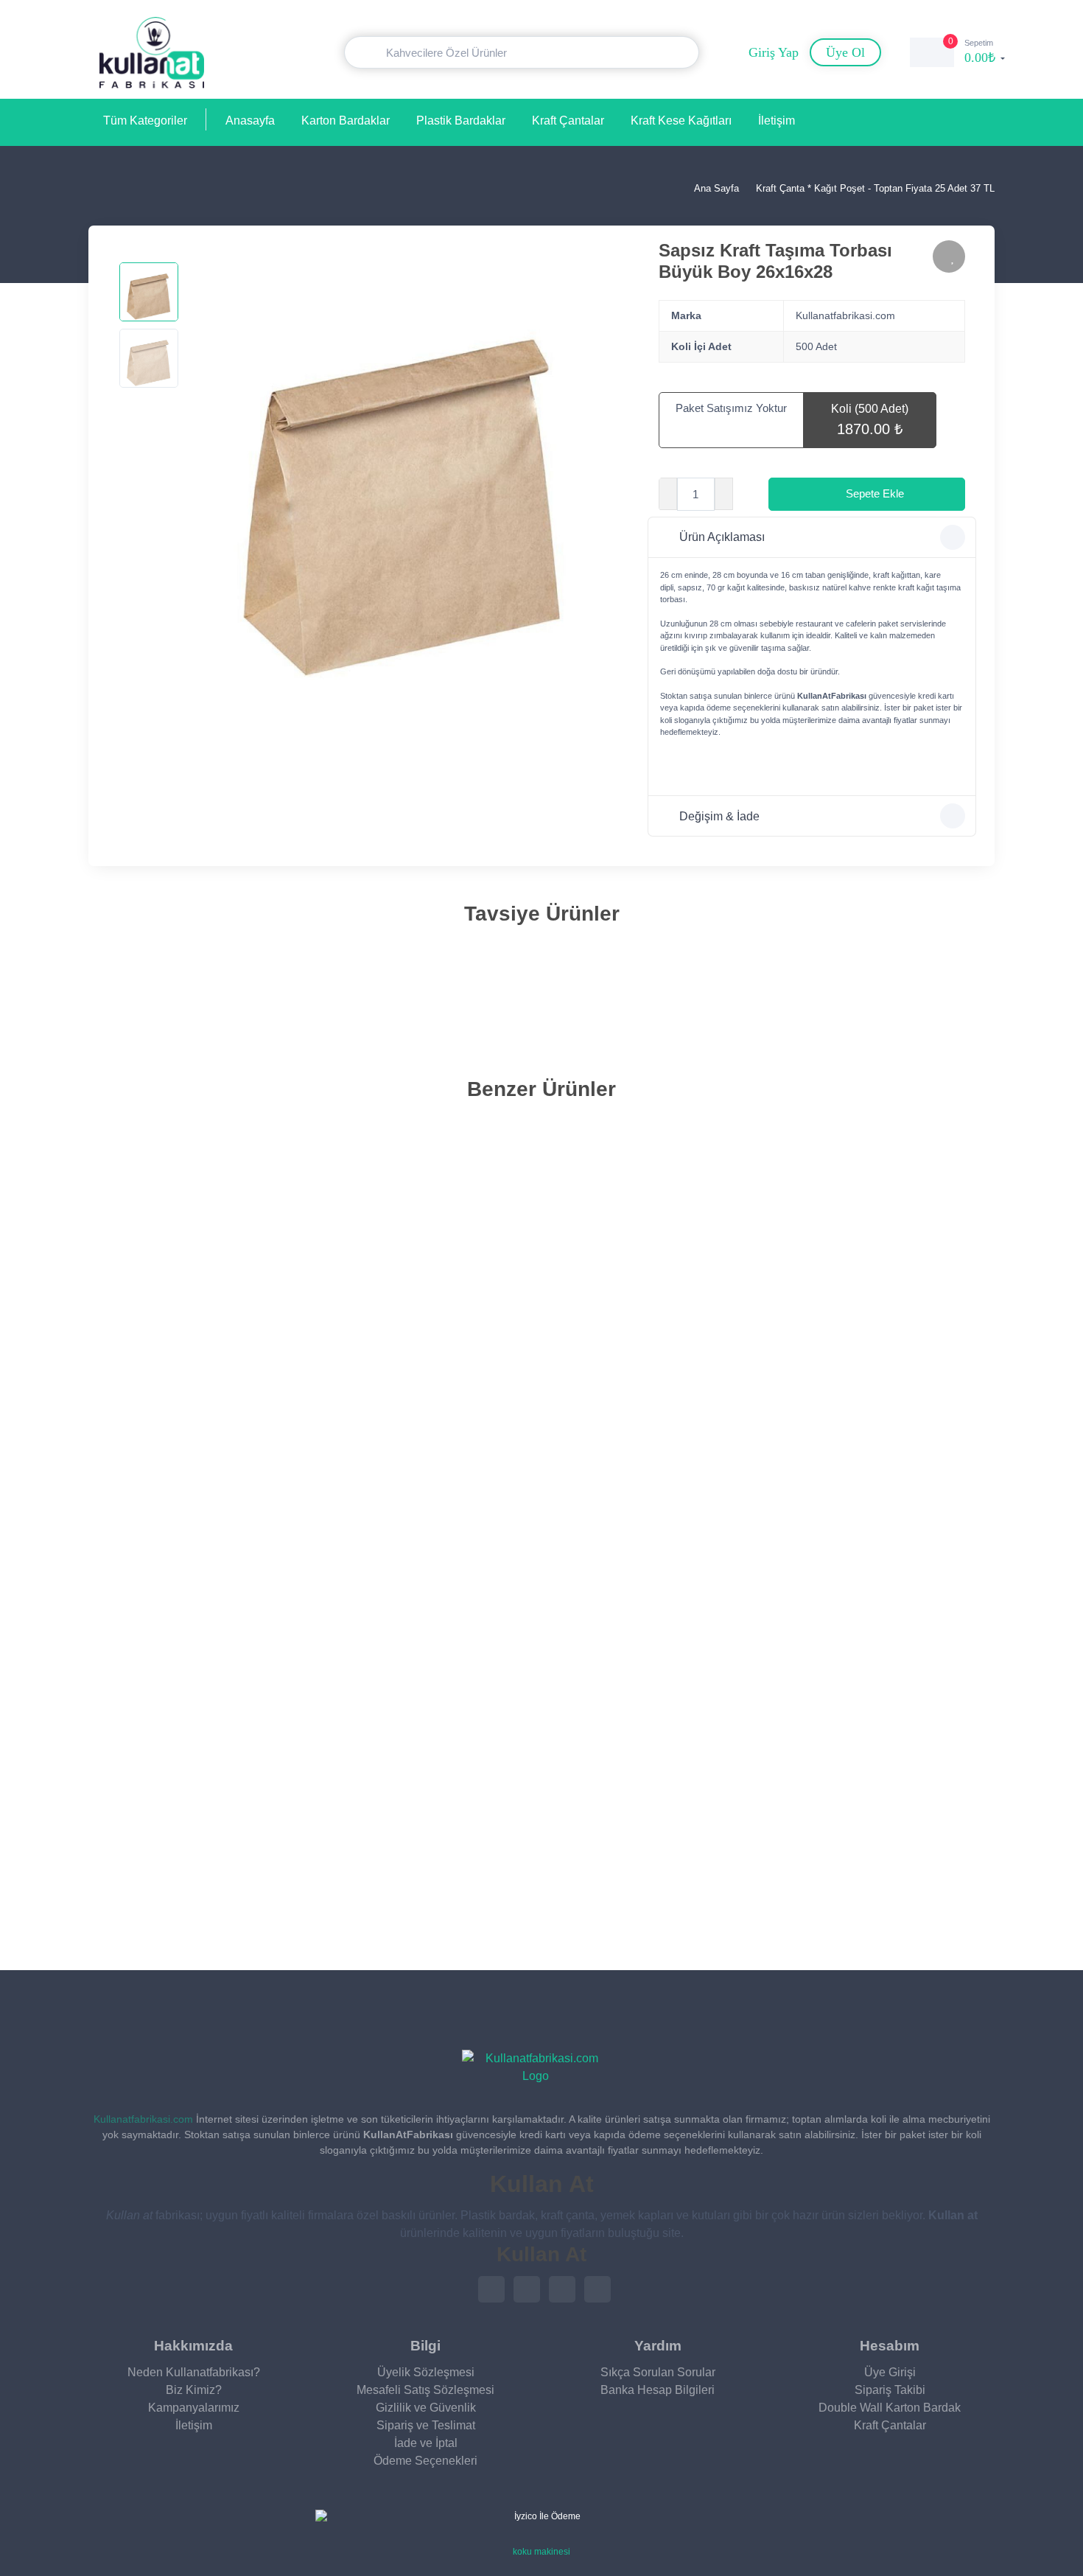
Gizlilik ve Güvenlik (426, 2408)
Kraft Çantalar (568, 121)
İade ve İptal (426, 2443)
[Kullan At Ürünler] (536, 2067)
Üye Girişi (890, 2372)
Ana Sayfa (715, 188)
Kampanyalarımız (194, 2408)
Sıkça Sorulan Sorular (658, 2372)
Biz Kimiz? (194, 2390)
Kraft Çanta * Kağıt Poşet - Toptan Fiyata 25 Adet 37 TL (875, 188)
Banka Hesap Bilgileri (658, 2390)
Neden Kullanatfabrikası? (194, 2372)
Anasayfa (250, 121)
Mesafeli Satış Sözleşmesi (425, 2390)
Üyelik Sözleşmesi (426, 2372)
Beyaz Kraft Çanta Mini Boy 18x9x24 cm (209, 1894)
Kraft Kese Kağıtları (681, 121)
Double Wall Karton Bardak (890, 2408)
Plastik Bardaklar (461, 121)
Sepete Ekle (875, 493)
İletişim (777, 121)
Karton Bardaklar (346, 121)
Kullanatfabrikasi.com (143, 2119)
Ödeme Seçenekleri (425, 2461)
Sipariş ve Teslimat (426, 2425)
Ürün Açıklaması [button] (722, 537)
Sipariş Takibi (890, 2390)
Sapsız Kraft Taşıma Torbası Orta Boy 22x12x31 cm (232, 1001)
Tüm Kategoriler (145, 121)
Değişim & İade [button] (719, 816)
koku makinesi (541, 2552)
